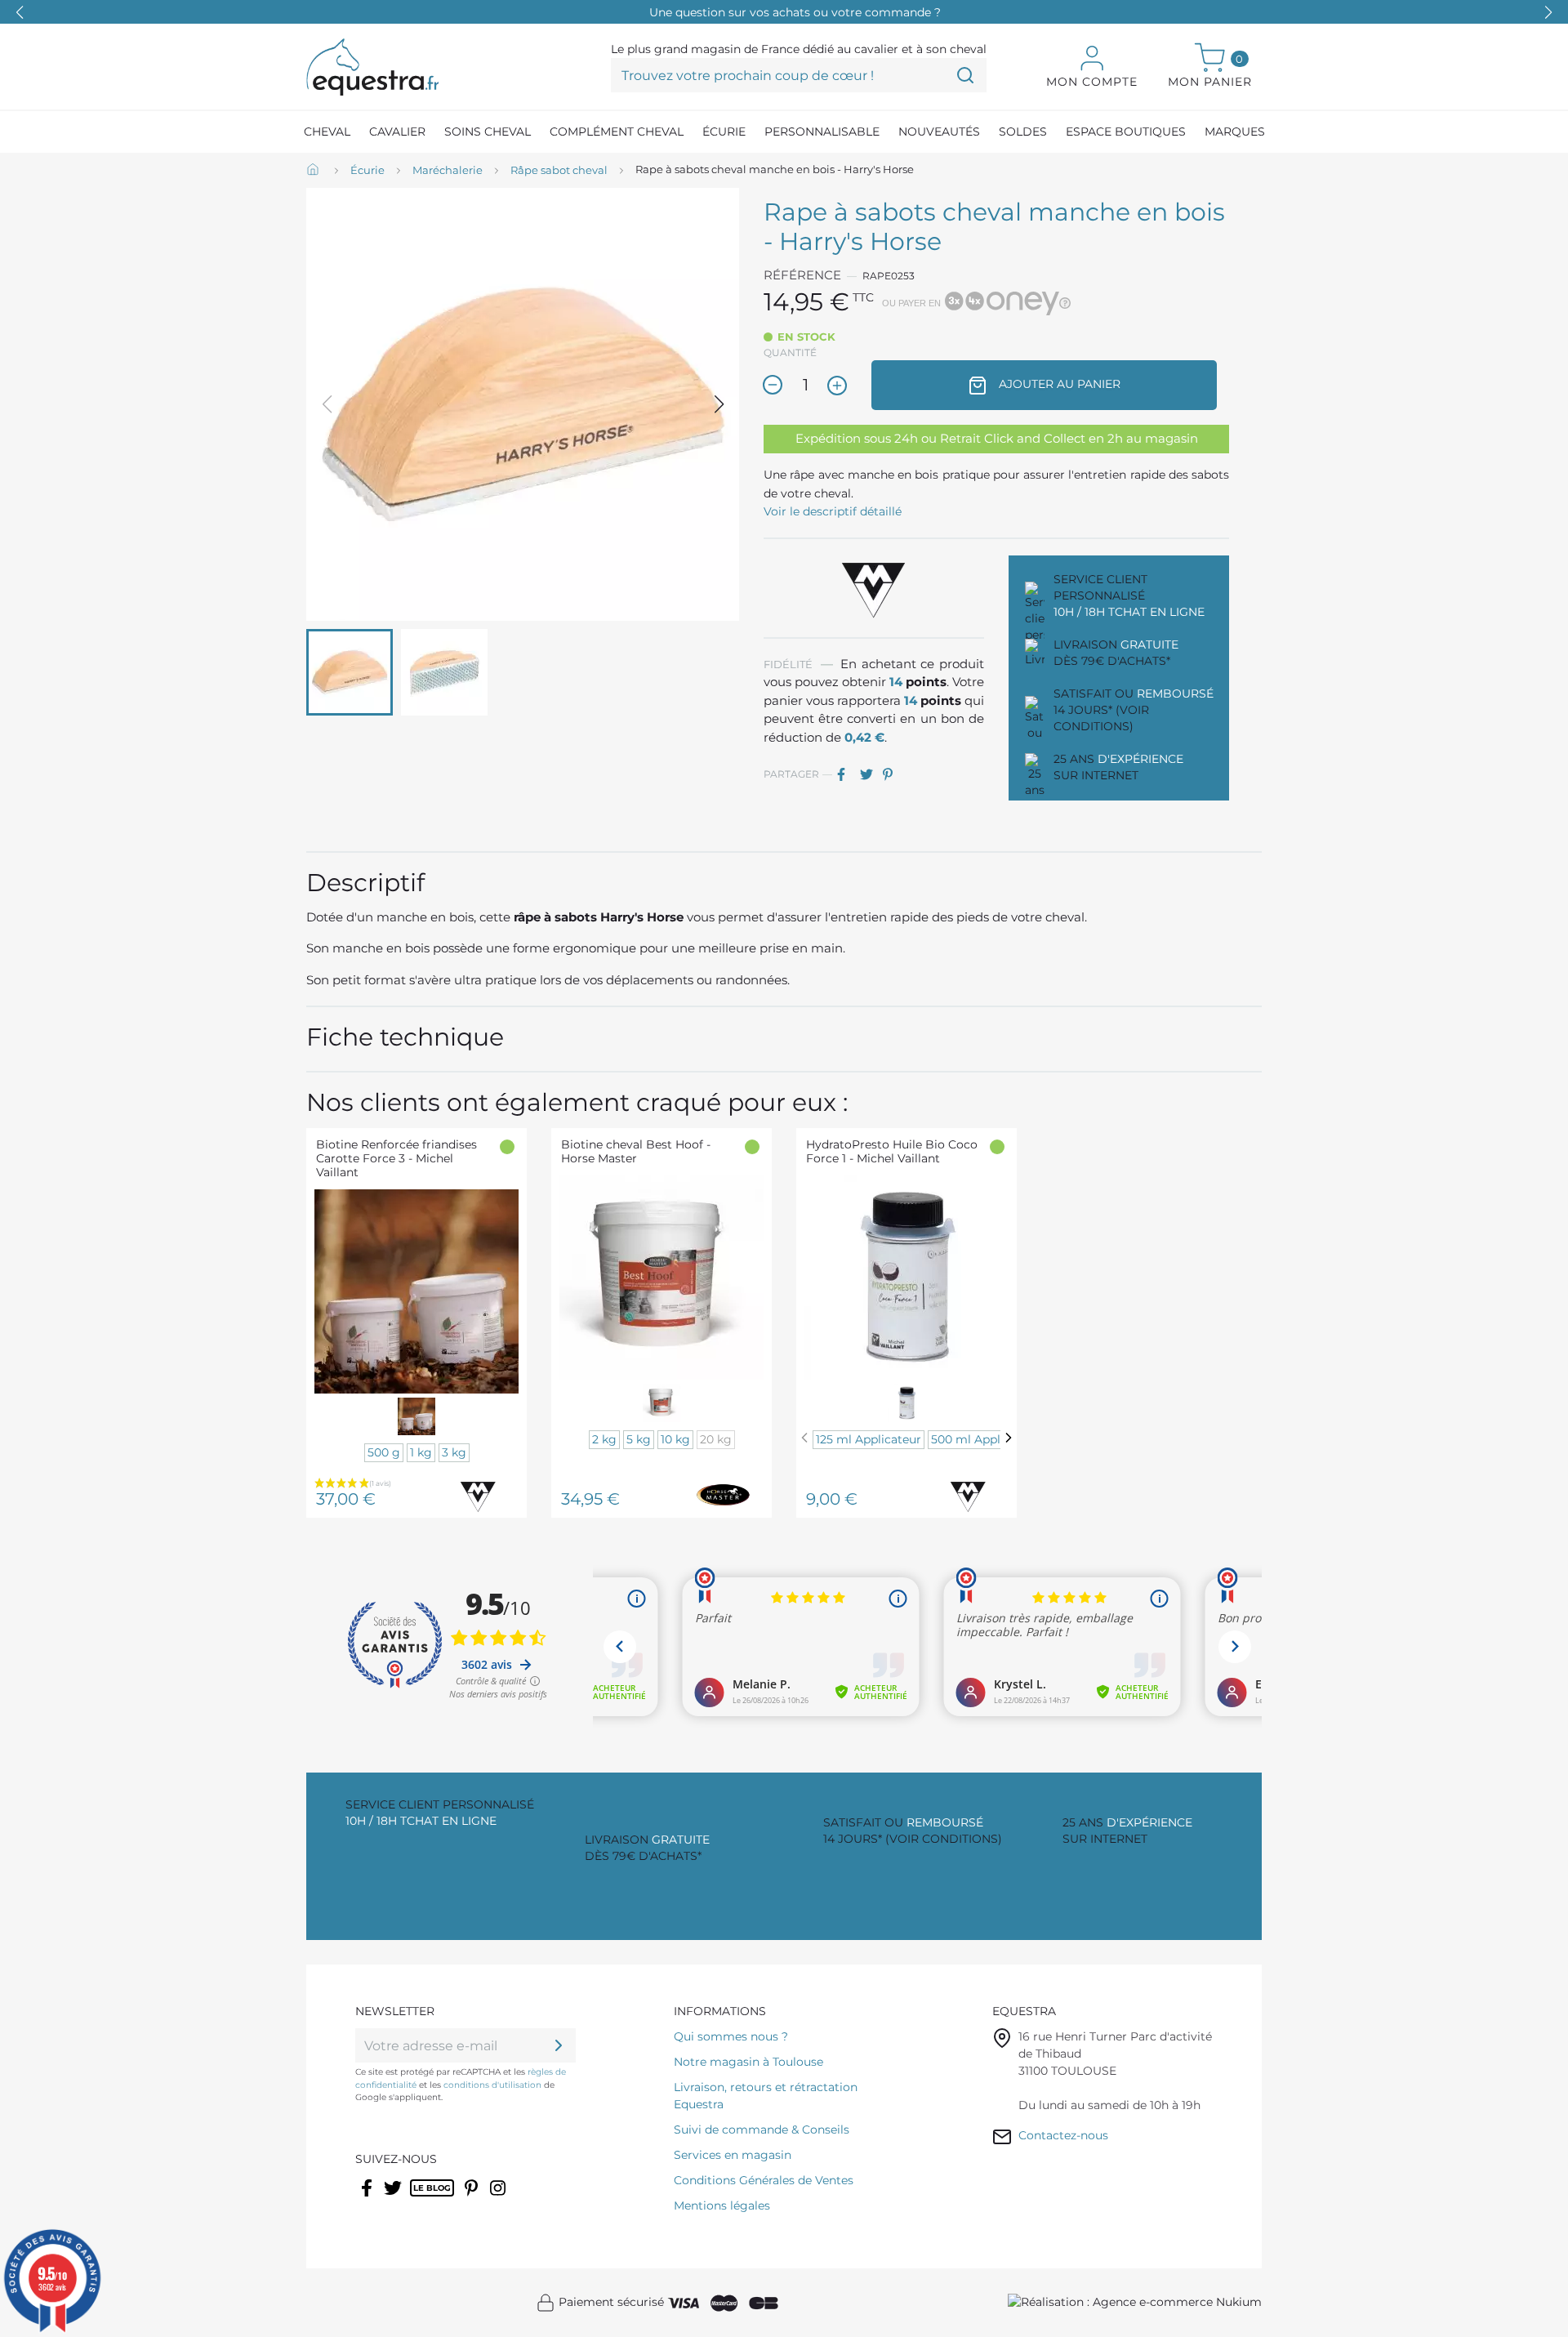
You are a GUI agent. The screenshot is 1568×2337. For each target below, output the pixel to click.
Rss (419, 2198)
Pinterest (893, 774)
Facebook (368, 2198)
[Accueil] (314, 171)
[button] (1548, 12)
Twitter (394, 2198)
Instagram (499, 2198)
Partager (847, 774)
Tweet (870, 774)
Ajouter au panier (1058, 384)
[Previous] (804, 1438)
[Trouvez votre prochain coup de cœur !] (965, 75)
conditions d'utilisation (492, 2085)
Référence (802, 275)
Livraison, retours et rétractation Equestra (766, 2096)
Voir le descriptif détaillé (833, 511)
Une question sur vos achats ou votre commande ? (795, 12)
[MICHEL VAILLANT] (874, 587)
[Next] (1009, 1438)
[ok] (559, 2045)
